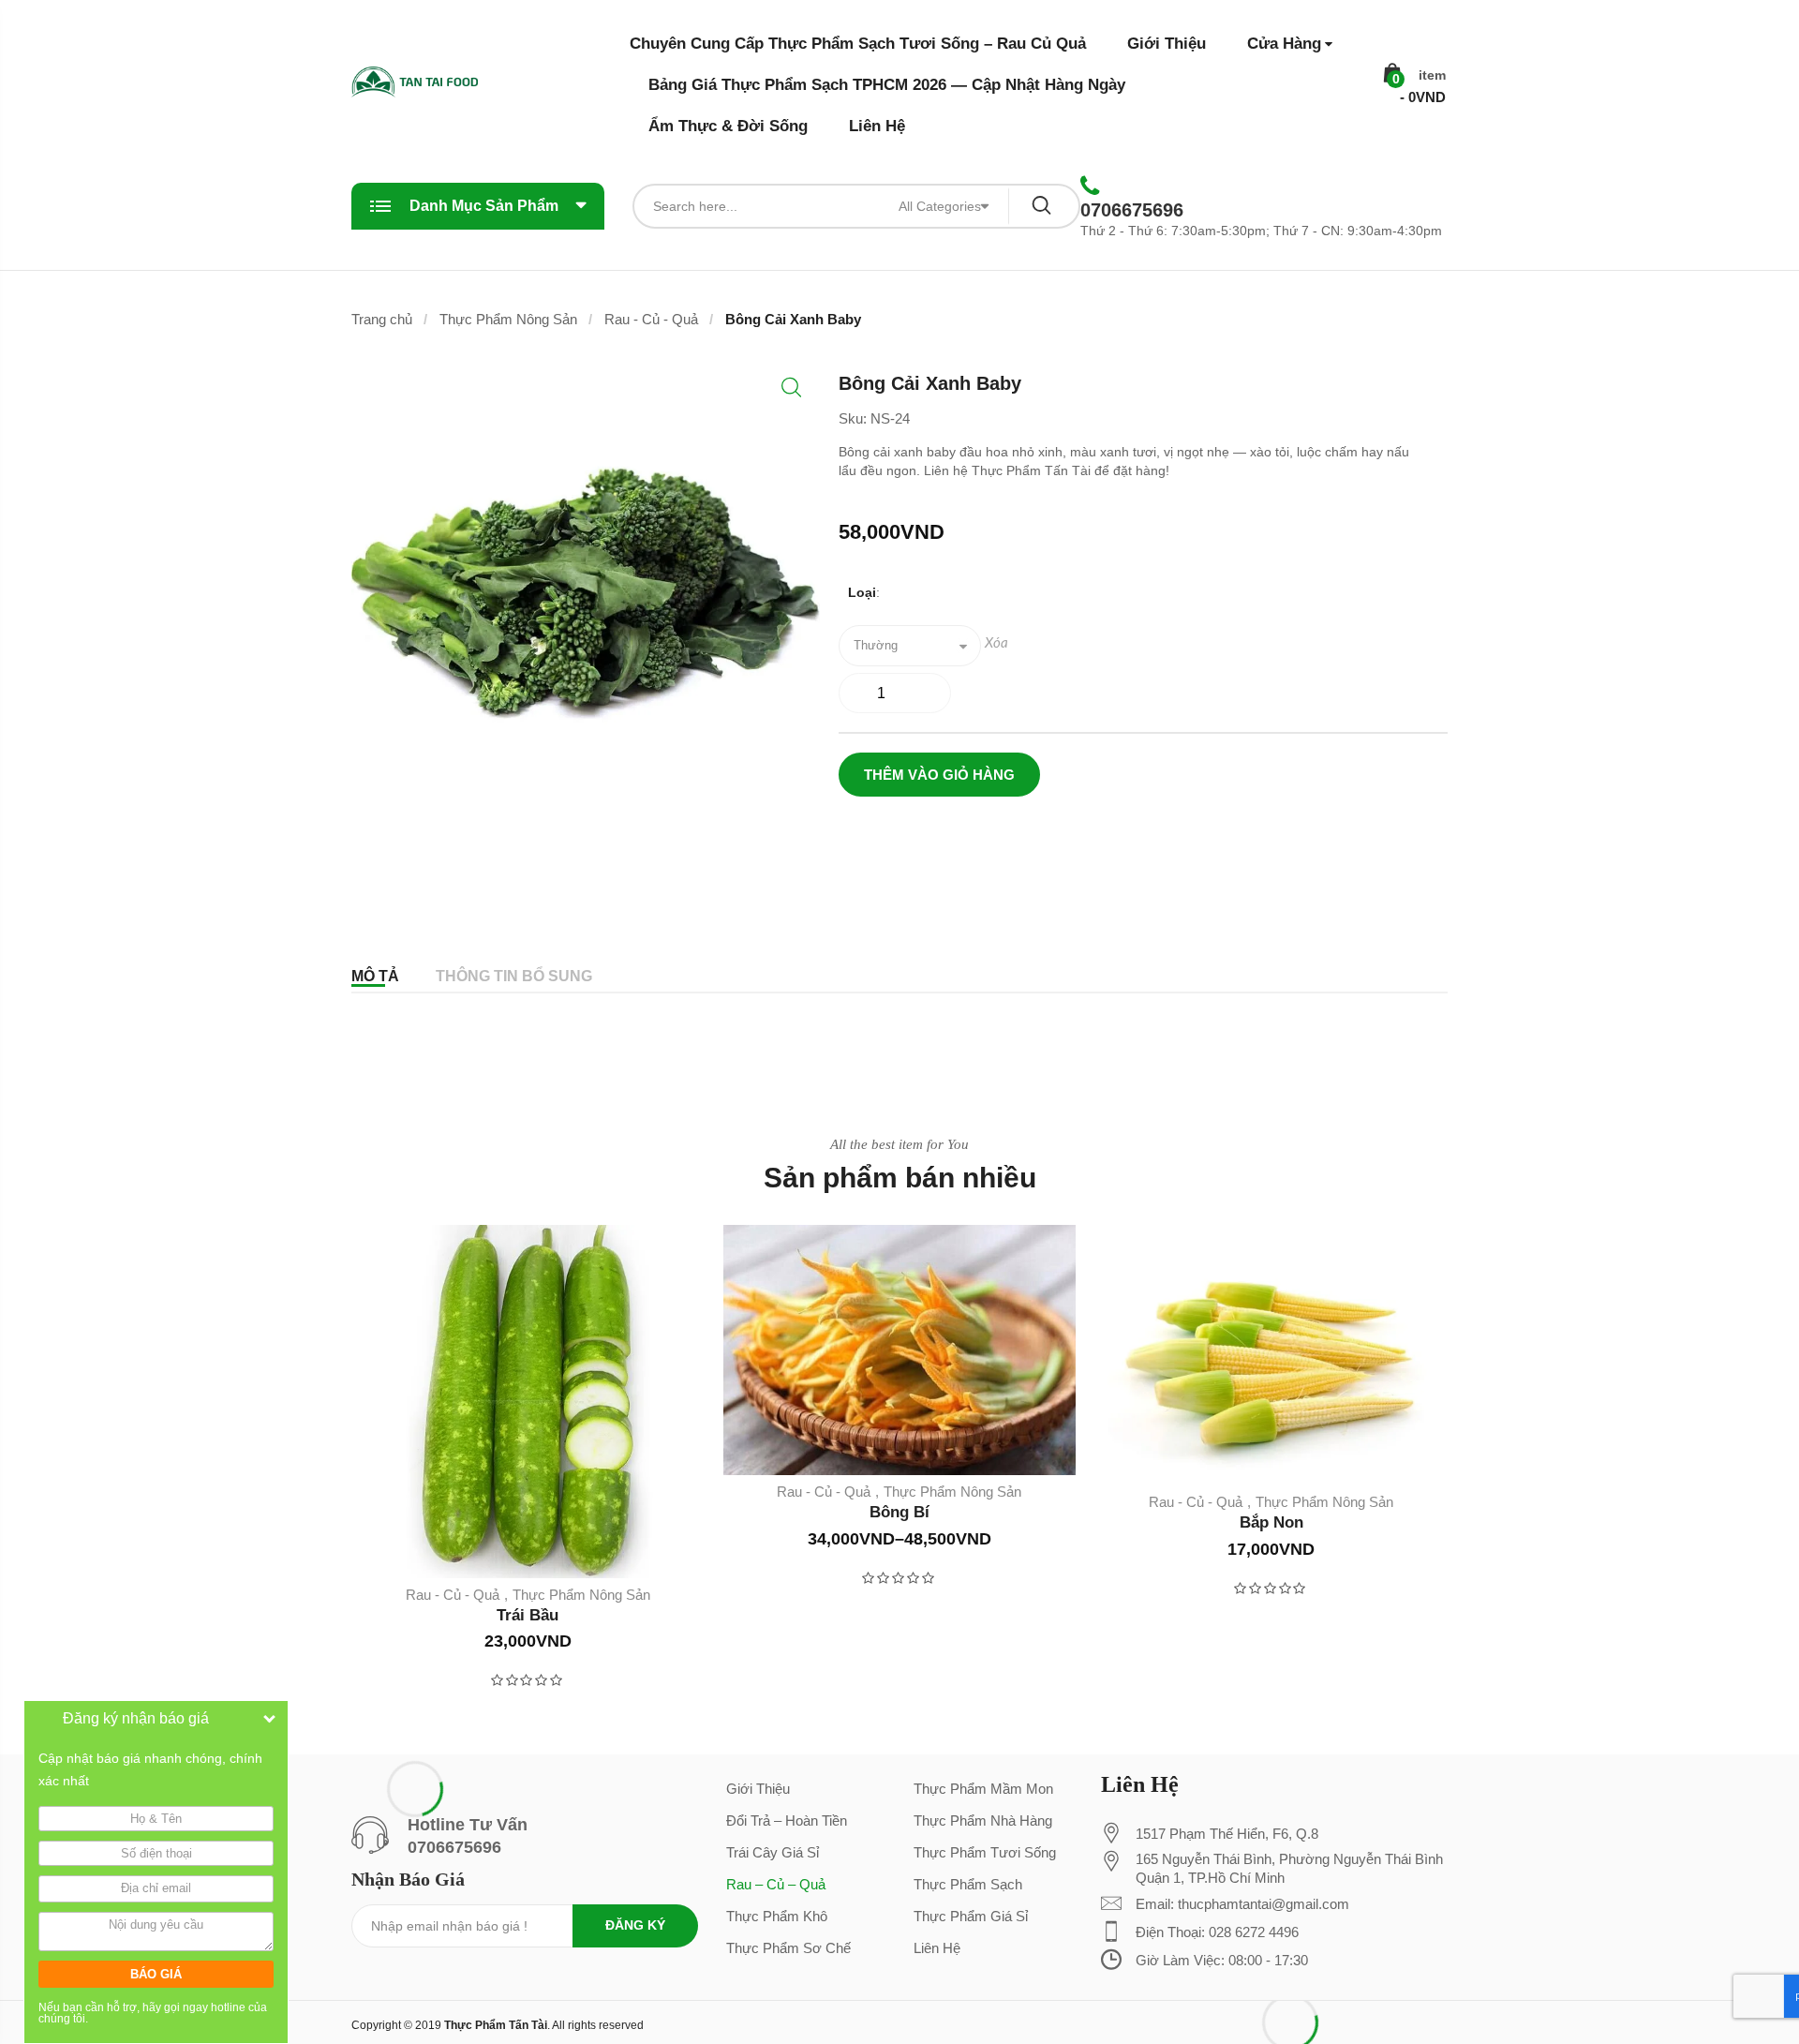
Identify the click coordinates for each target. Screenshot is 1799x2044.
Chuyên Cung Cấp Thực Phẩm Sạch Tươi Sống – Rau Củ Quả (858, 44)
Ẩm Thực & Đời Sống (728, 126)
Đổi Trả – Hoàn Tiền (787, 1820)
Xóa (996, 643)
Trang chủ (382, 319)
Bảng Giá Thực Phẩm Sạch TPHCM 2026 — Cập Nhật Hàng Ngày (887, 85)
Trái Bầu (528, 1615)
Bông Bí (899, 1512)
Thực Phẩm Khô (777, 1916)
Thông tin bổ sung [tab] (514, 976)
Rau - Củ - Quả (651, 319)
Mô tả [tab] (375, 976)
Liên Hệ (877, 126)
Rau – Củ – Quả (776, 1884)
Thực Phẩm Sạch (968, 1884)
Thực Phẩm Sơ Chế (788, 1948)
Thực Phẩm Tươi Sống (985, 1852)
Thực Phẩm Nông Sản (508, 319)
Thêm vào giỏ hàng (939, 775)
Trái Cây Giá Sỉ (773, 1852)
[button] (791, 388)
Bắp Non (1271, 1522)
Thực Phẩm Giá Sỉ (971, 1916)
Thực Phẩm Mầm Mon (983, 1789)
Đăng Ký (635, 1925)
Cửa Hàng (1284, 44)
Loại (862, 592)
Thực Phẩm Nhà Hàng (983, 1820)
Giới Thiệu (1167, 44)
